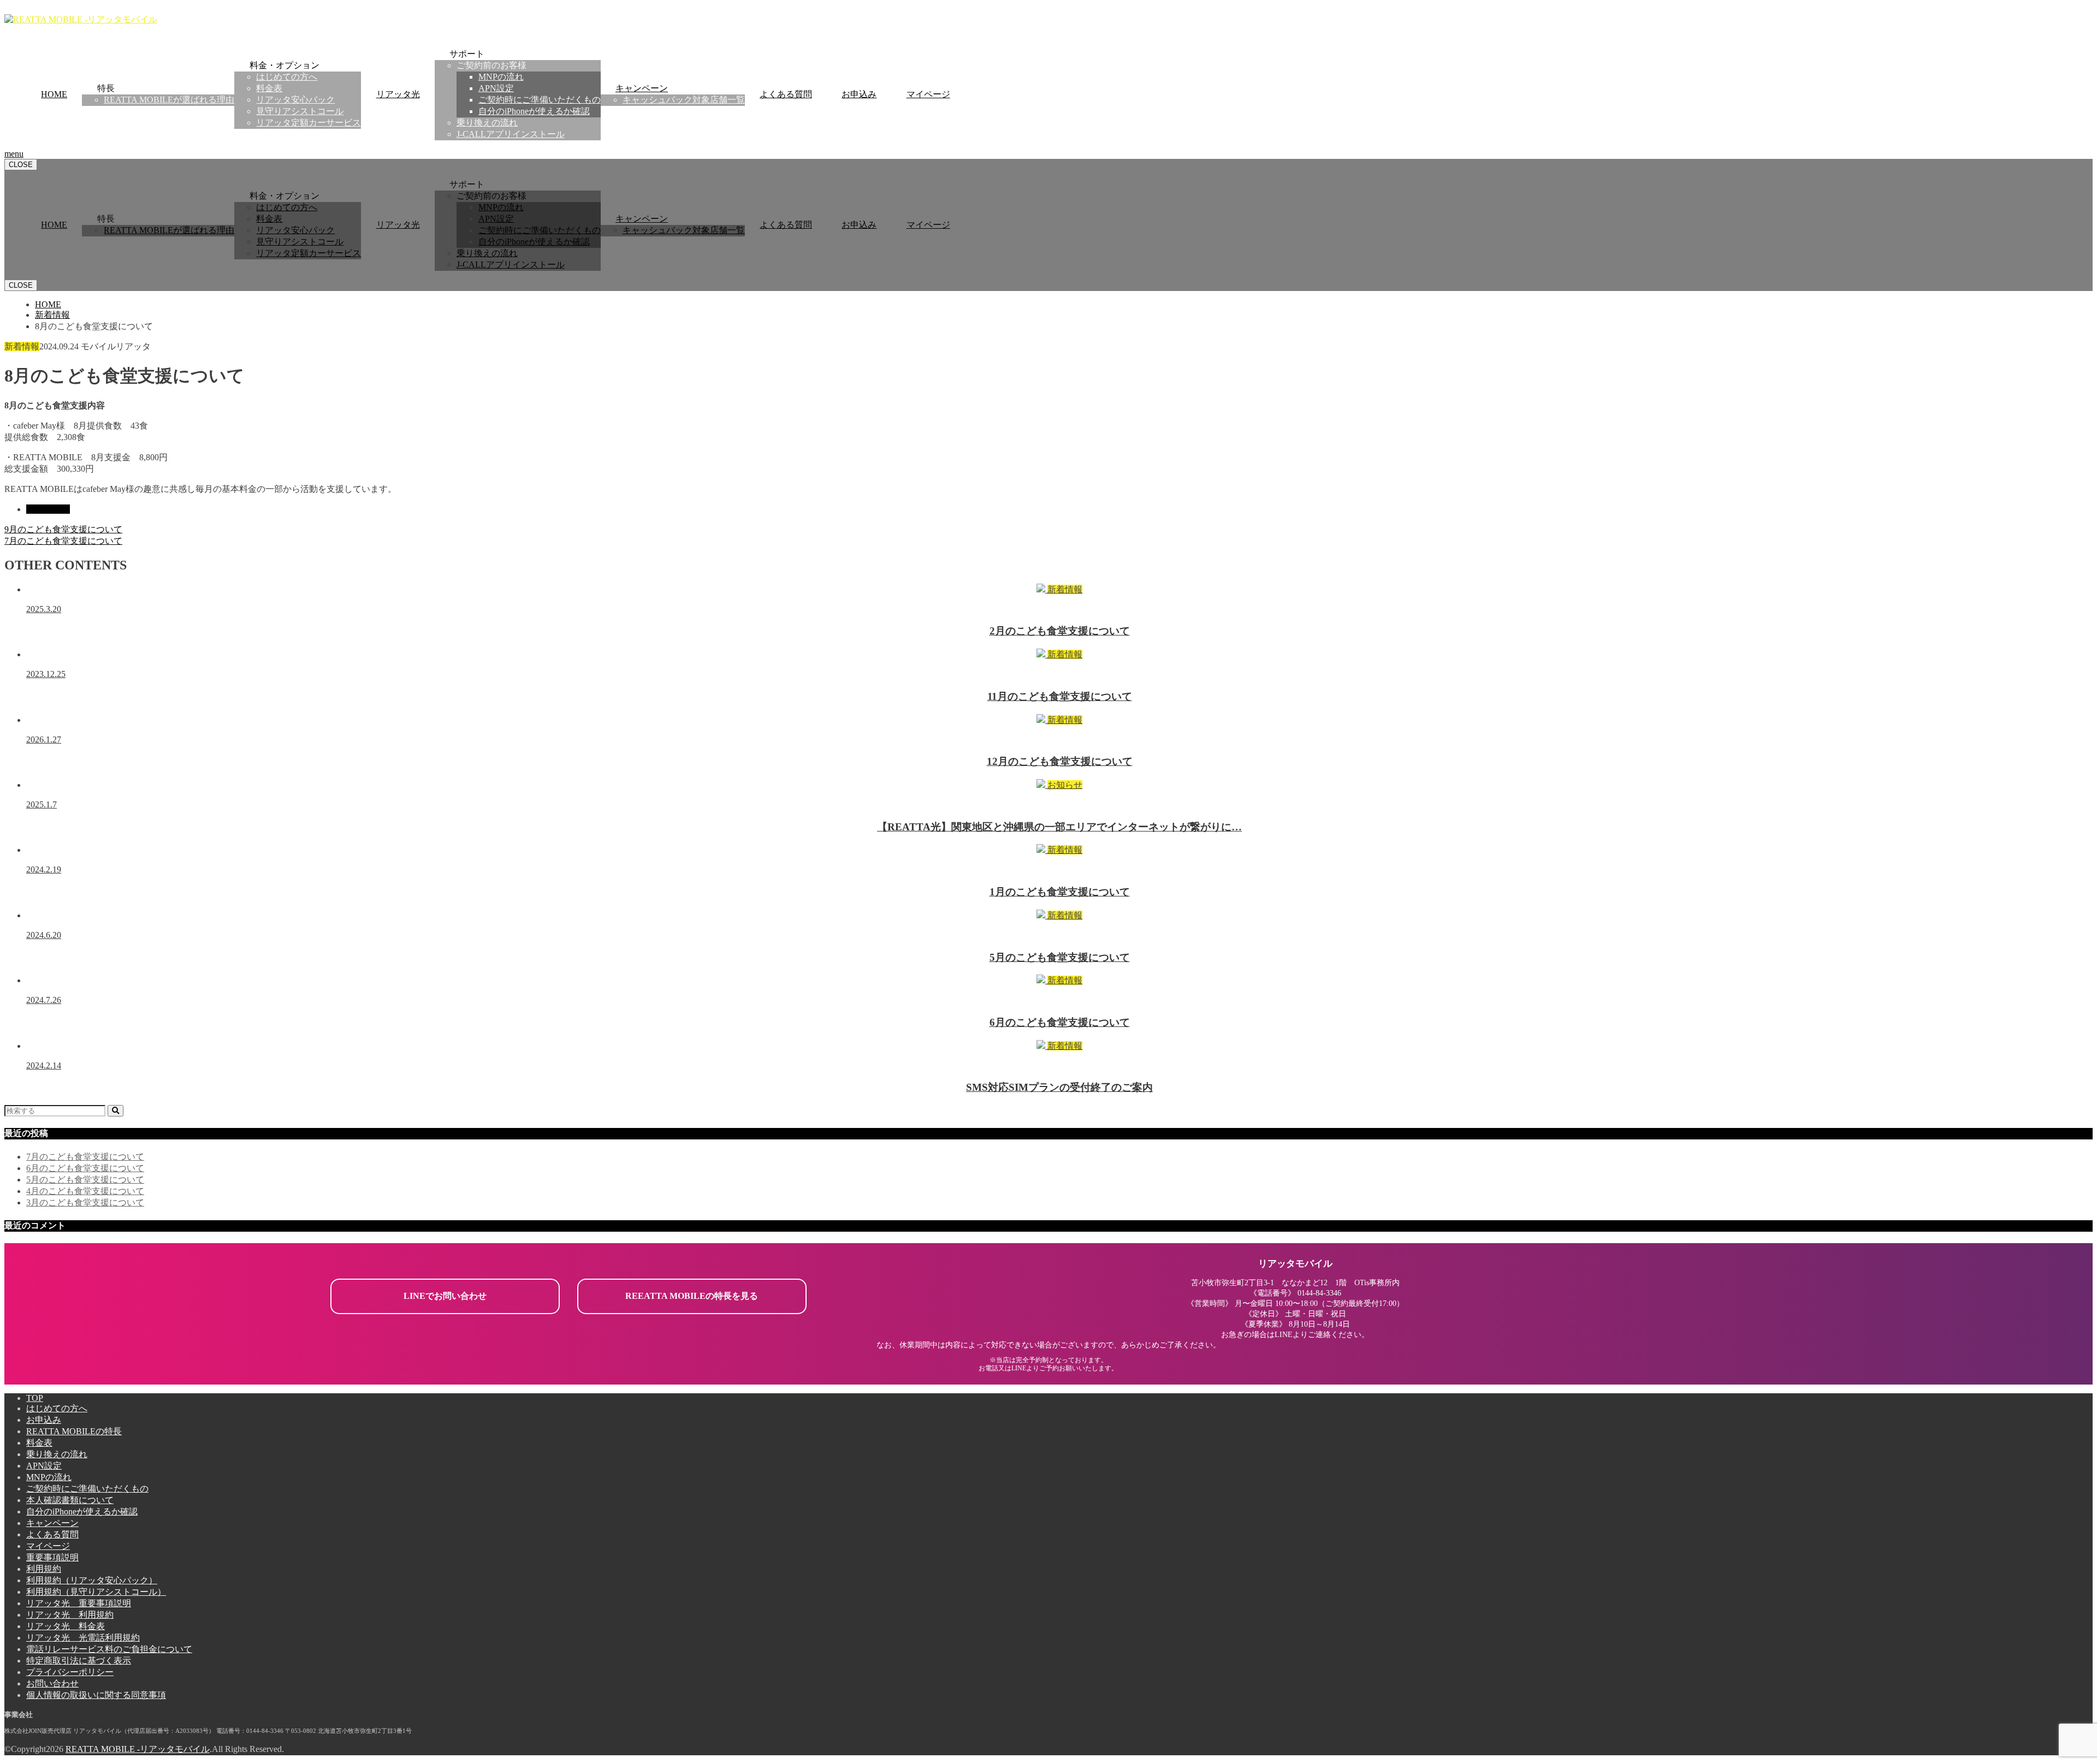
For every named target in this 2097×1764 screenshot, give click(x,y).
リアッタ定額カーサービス (309, 123)
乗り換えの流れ (487, 123)
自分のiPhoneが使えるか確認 (534, 111)
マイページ (928, 94)
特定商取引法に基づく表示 (79, 1661)
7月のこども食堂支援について (85, 1157)
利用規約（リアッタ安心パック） (92, 1580)
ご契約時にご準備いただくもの (540, 100)
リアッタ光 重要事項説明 (79, 1603)
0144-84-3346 (1319, 1293)
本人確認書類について (70, 1500)
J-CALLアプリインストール (511, 134)
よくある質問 (786, 94)
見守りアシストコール (300, 111)
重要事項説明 (52, 1557)
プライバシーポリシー (70, 1672)
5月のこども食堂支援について (85, 1180)
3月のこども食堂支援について (85, 1202)
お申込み (859, 94)
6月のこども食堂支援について (85, 1168)
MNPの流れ (501, 77)
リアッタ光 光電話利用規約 (83, 1638)
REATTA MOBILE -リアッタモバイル (138, 1749)
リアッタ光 (398, 94)
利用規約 (44, 1569)
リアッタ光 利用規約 (70, 1615)
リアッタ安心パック (295, 100)
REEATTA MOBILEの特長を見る (692, 1296)
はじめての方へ (287, 77)
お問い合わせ (52, 1683)
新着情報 (52, 509)
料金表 (269, 88)
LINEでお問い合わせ (445, 1296)
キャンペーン (642, 88)
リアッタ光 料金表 (66, 1626)
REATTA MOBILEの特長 (74, 1431)
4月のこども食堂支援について (85, 1191)
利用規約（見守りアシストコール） (96, 1592)
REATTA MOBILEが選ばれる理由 (169, 100)
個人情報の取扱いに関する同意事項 (96, 1695)
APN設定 (496, 88)
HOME (54, 94)
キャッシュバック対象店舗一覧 (684, 100)
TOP (35, 1398)
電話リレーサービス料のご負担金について (109, 1649)
